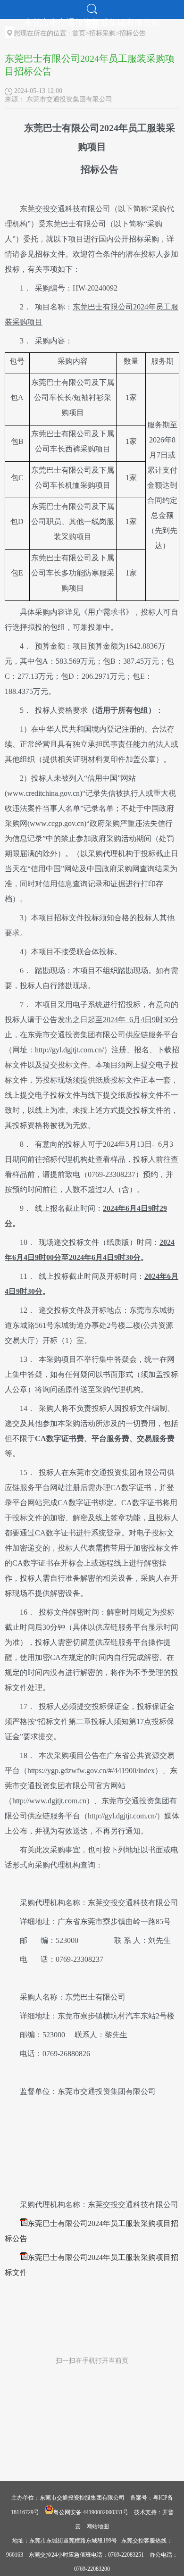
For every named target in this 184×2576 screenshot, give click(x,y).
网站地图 (98, 2526)
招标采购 (102, 33)
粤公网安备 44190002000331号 (91, 2512)
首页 (79, 33)
